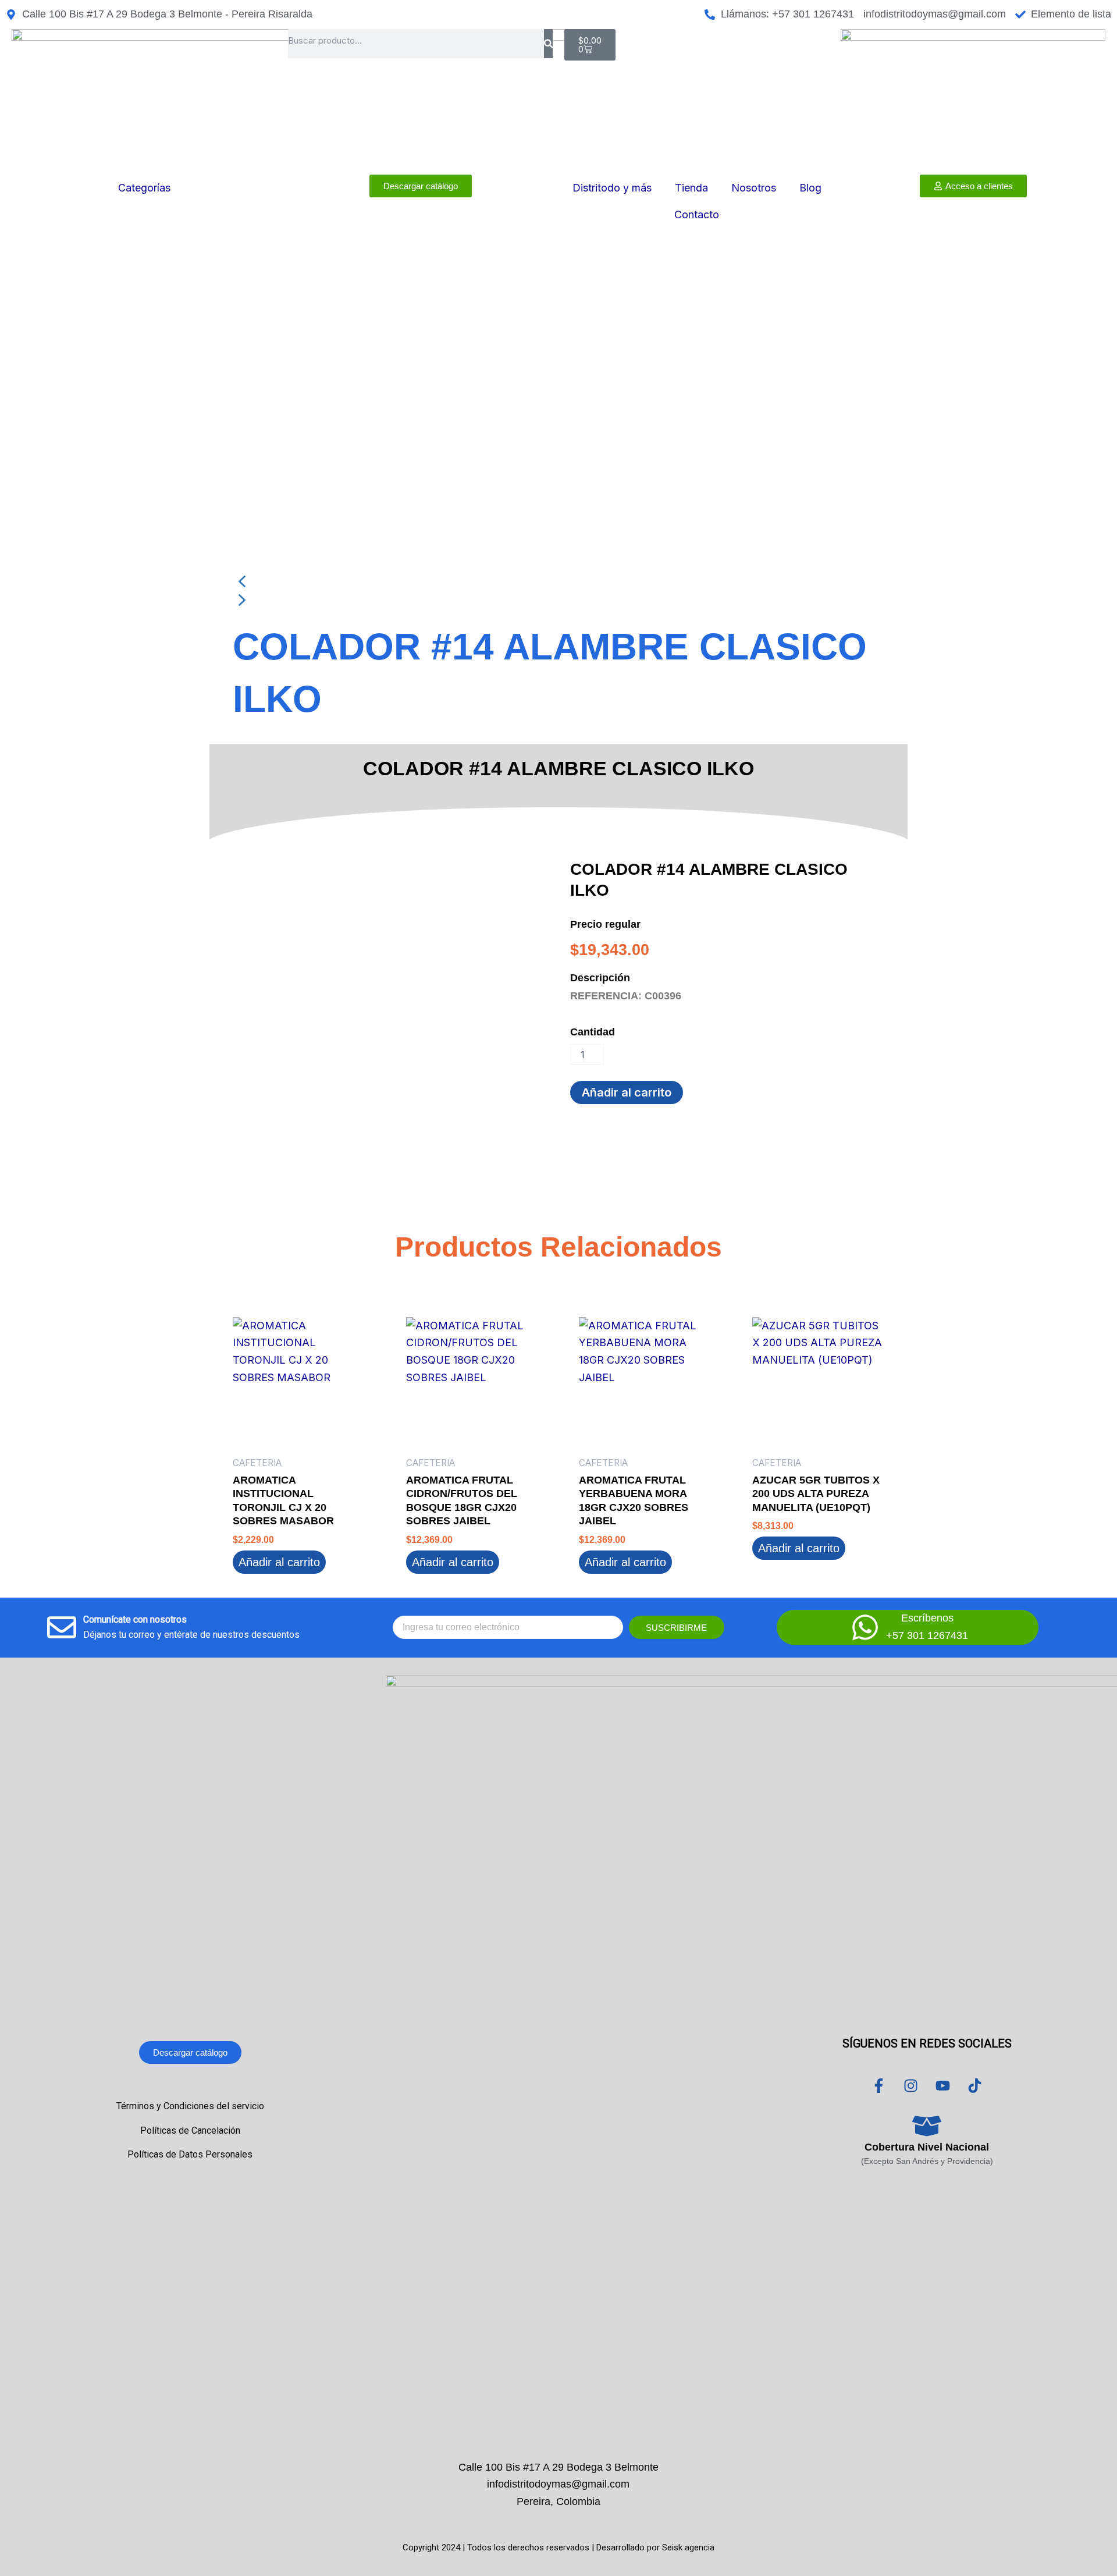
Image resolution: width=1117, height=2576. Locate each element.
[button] (558, 581)
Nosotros (754, 188)
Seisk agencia (688, 2547)
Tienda (691, 188)
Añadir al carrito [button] (279, 1562)
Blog (810, 188)
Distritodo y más (612, 188)
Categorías (144, 188)
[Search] (548, 44)
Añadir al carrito (627, 1092)
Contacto (697, 214)
